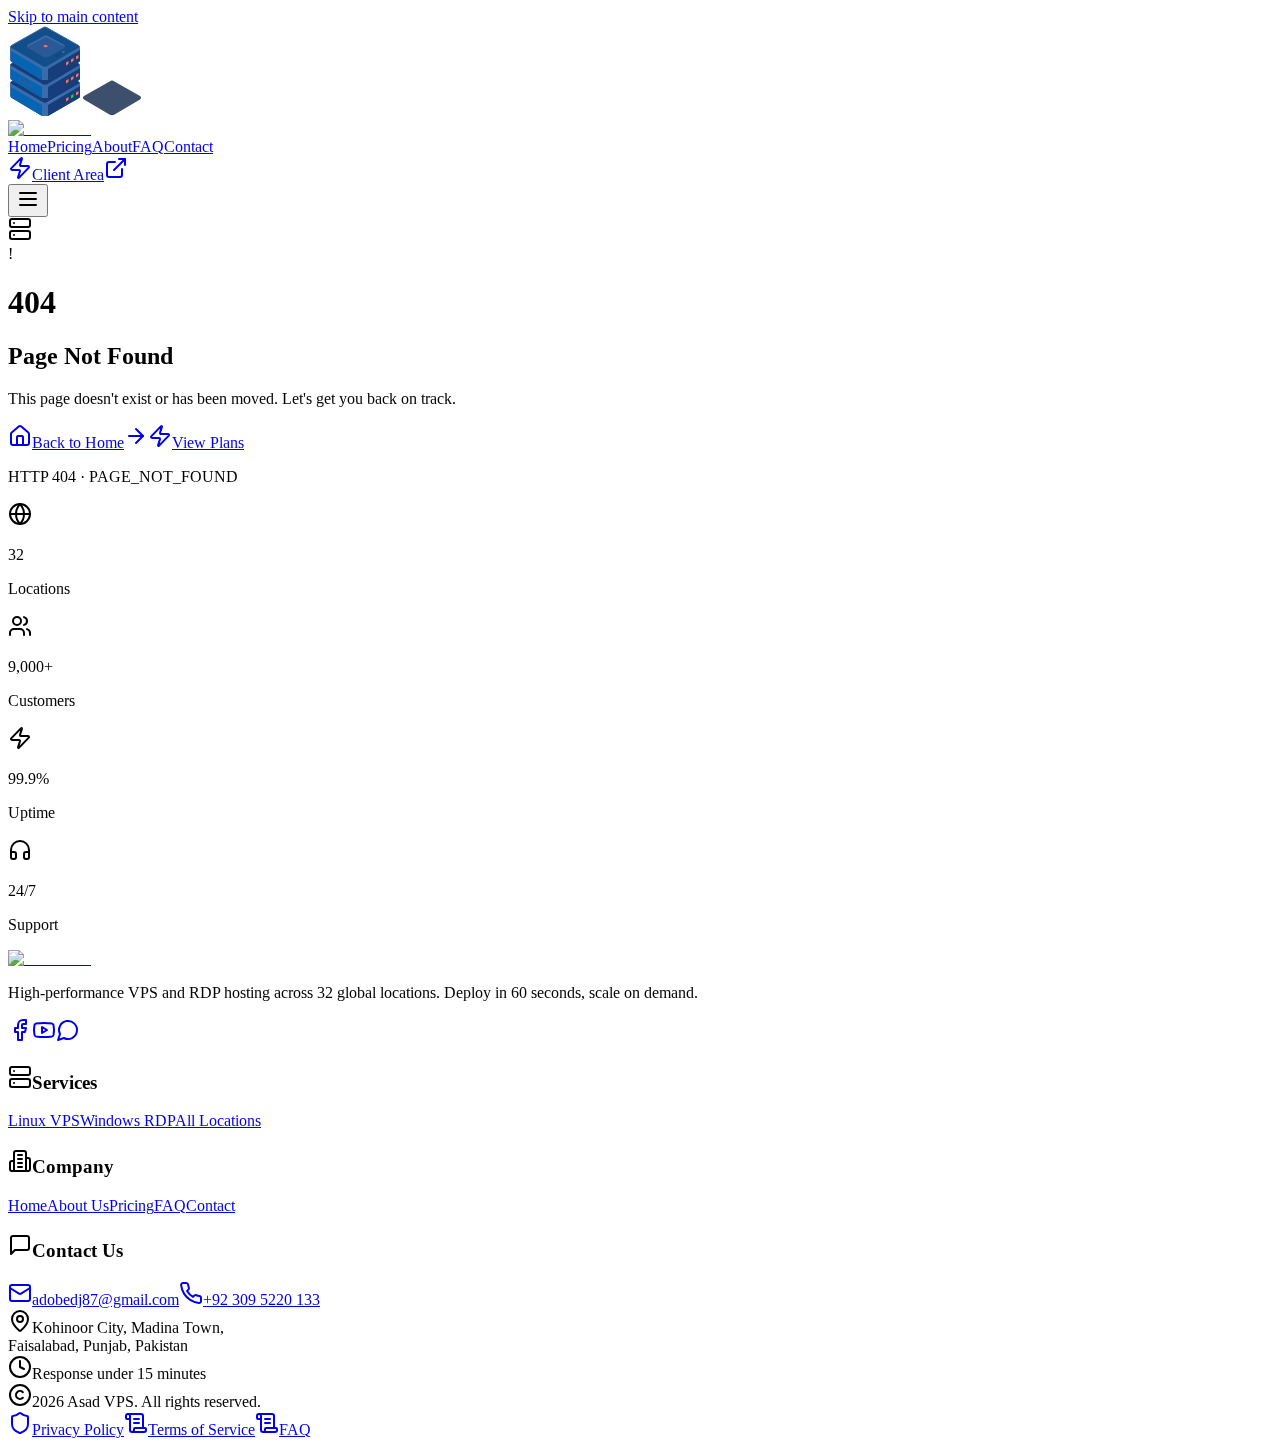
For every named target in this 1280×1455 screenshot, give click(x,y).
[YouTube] (44, 1036)
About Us (78, 1205)
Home (27, 146)
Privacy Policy (78, 1429)
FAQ (148, 146)
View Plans (208, 442)
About (112, 146)
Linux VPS (44, 1120)
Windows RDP (127, 1120)
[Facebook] (20, 1036)
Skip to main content (73, 16)
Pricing (69, 146)
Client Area (68, 174)
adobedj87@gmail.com (105, 1299)
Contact (188, 146)
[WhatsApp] (68, 1036)
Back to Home (78, 442)
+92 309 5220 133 (261, 1299)
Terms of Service (201, 1429)
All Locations (218, 1120)
